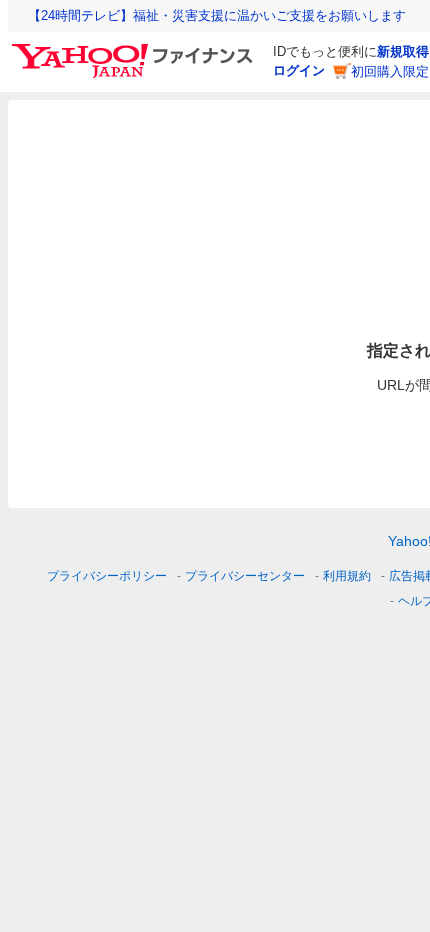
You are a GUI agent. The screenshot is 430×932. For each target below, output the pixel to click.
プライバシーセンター (245, 576)
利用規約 (347, 576)
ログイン (299, 70)
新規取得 (403, 51)
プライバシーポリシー (107, 576)
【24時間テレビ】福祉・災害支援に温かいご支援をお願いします (217, 15)
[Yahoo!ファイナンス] (135, 49)
